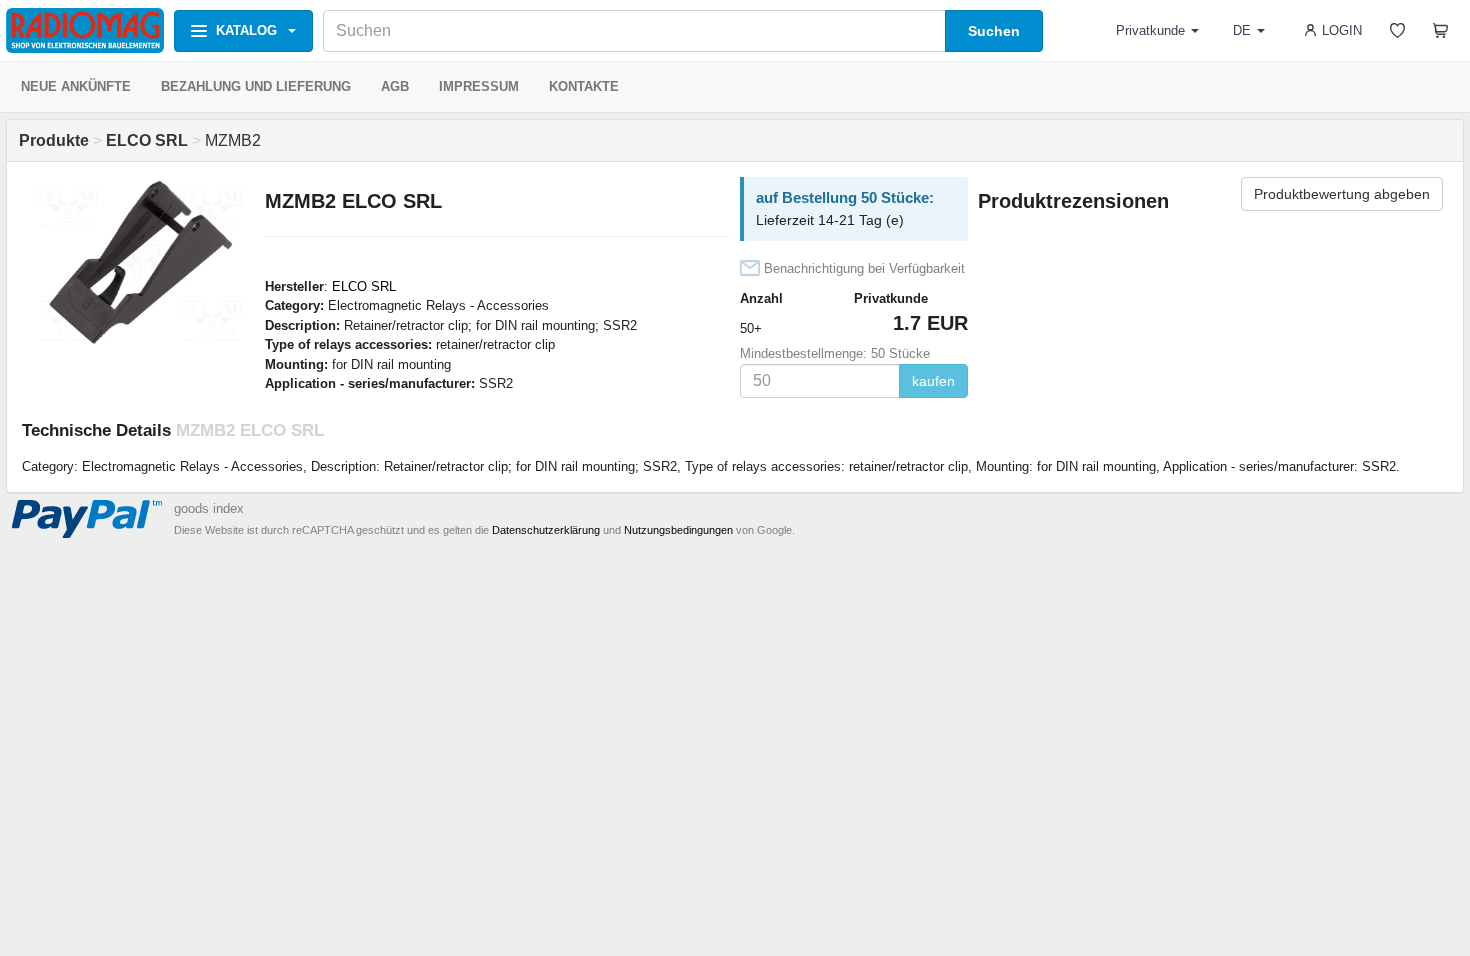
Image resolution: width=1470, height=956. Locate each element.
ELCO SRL (364, 286)
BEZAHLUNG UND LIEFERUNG (256, 86)
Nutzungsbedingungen (678, 530)
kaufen (933, 381)
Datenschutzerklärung (546, 530)
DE (1242, 30)
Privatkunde (1150, 30)
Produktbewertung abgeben (1342, 194)
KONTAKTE (584, 86)
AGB (395, 86)
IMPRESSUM (479, 86)
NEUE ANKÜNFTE (76, 86)
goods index (209, 508)
